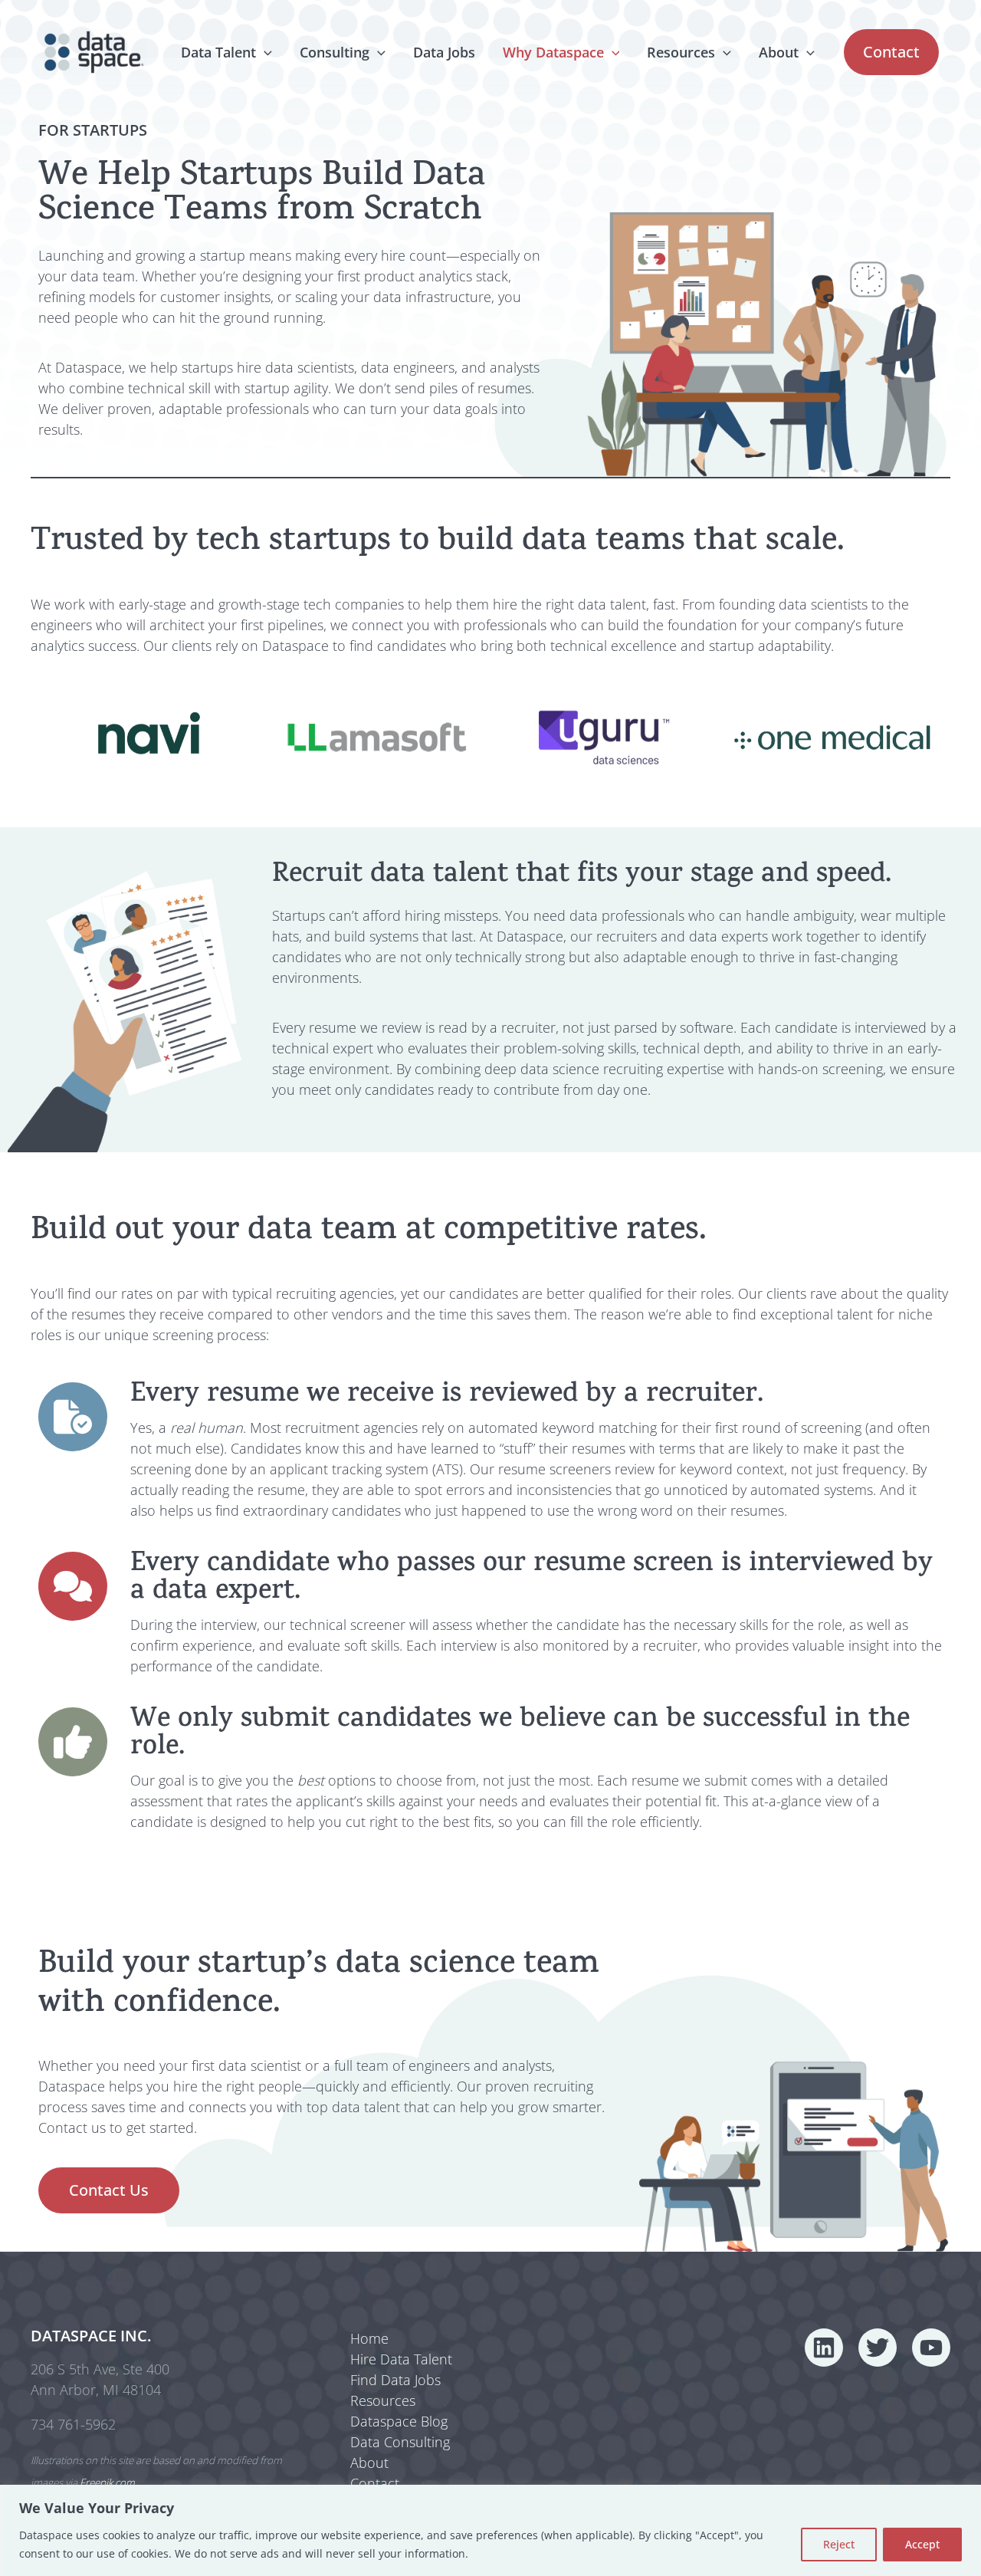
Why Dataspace (553, 52)
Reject (839, 2544)
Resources (681, 52)
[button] (264, 52)
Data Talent (218, 52)
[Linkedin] (824, 2348)
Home (369, 2338)
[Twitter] (878, 2348)
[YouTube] (931, 2348)
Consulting (335, 52)
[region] (490, 2530)
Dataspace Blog (399, 2421)
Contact (375, 2483)
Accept (922, 2544)
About (779, 52)
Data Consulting (400, 2442)
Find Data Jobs (395, 2380)
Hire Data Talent (401, 2359)
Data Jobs (444, 52)
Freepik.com (107, 2482)
